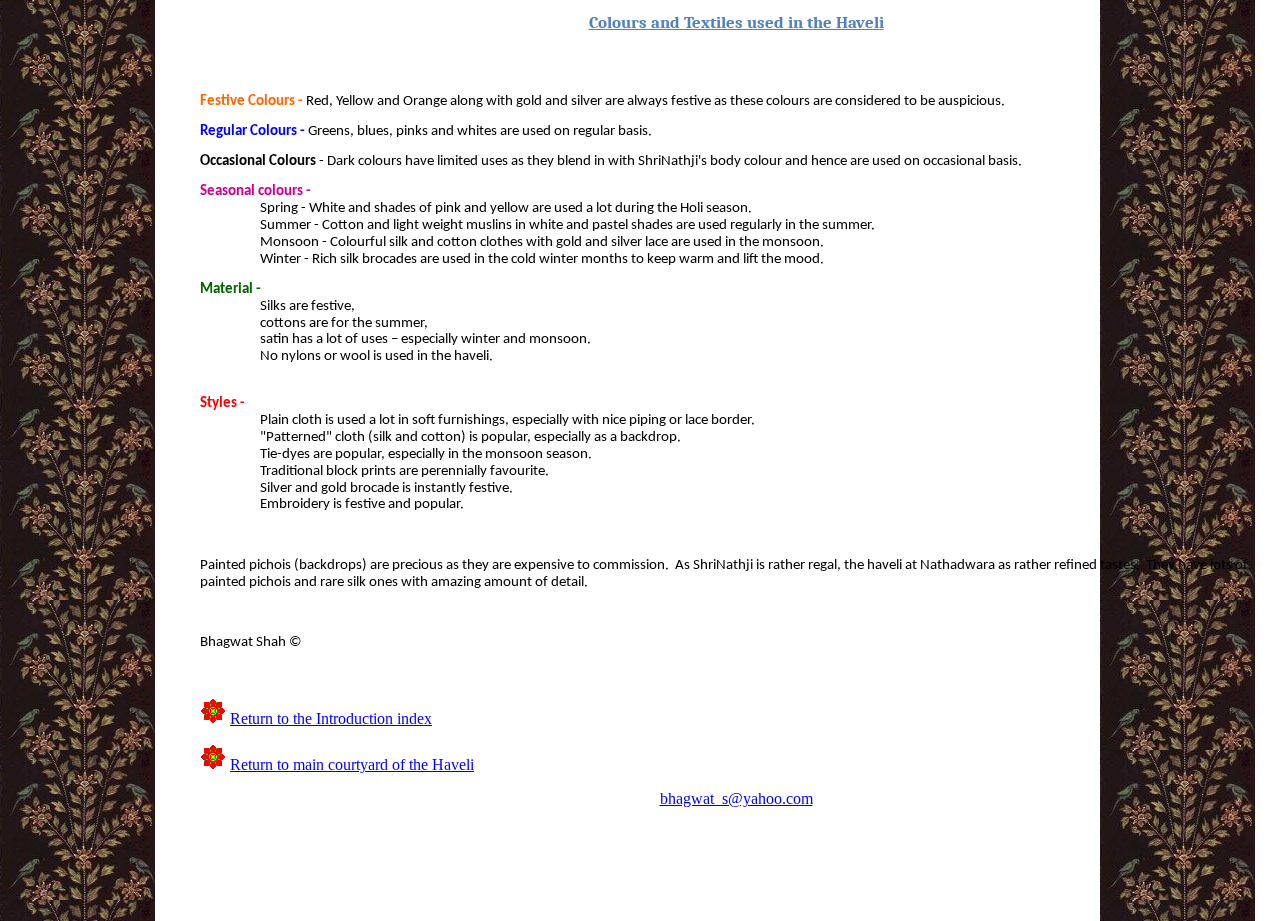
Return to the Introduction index (331, 718)
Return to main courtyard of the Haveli (352, 764)
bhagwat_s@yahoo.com (736, 798)
